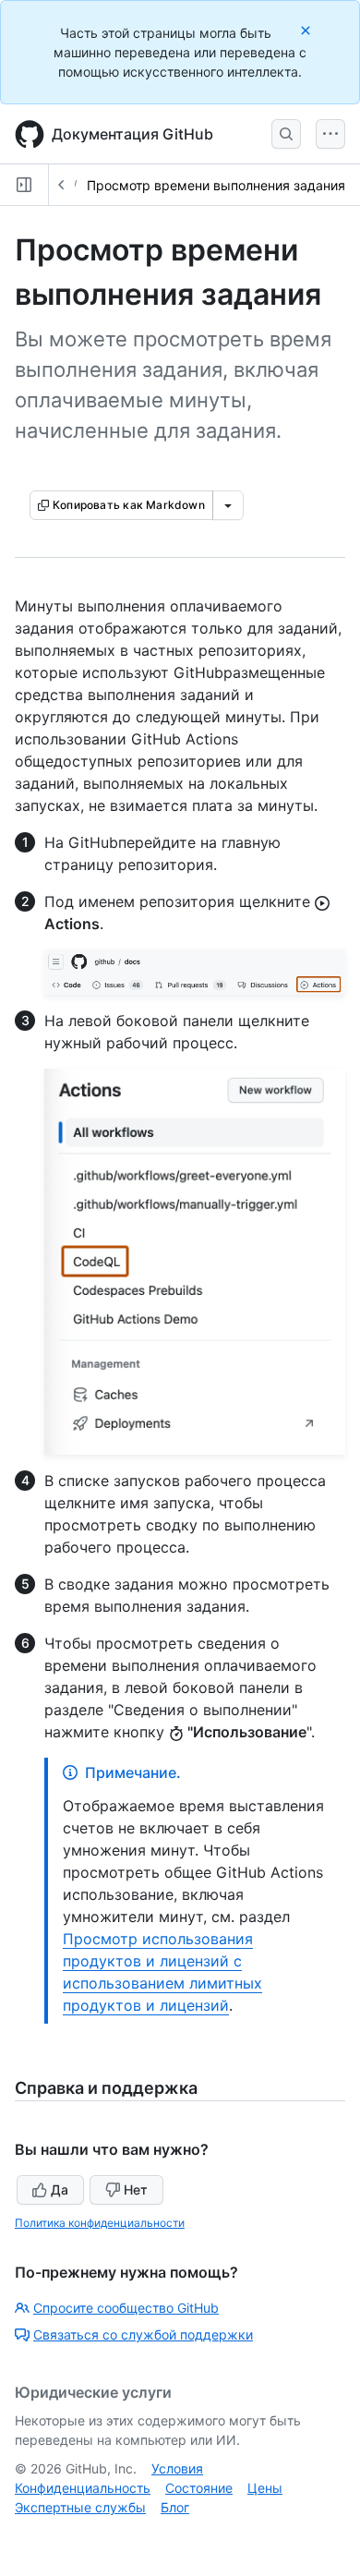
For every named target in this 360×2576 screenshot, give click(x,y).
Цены (265, 2488)
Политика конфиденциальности (100, 2223)
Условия (177, 2468)
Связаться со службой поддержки (143, 2334)
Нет (136, 2189)
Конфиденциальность (83, 2488)
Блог (175, 2507)
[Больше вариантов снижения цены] (228, 505)
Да (60, 2189)
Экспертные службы (80, 2507)
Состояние (199, 2488)
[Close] (307, 30)
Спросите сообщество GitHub (126, 2308)
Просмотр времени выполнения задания (216, 185)
